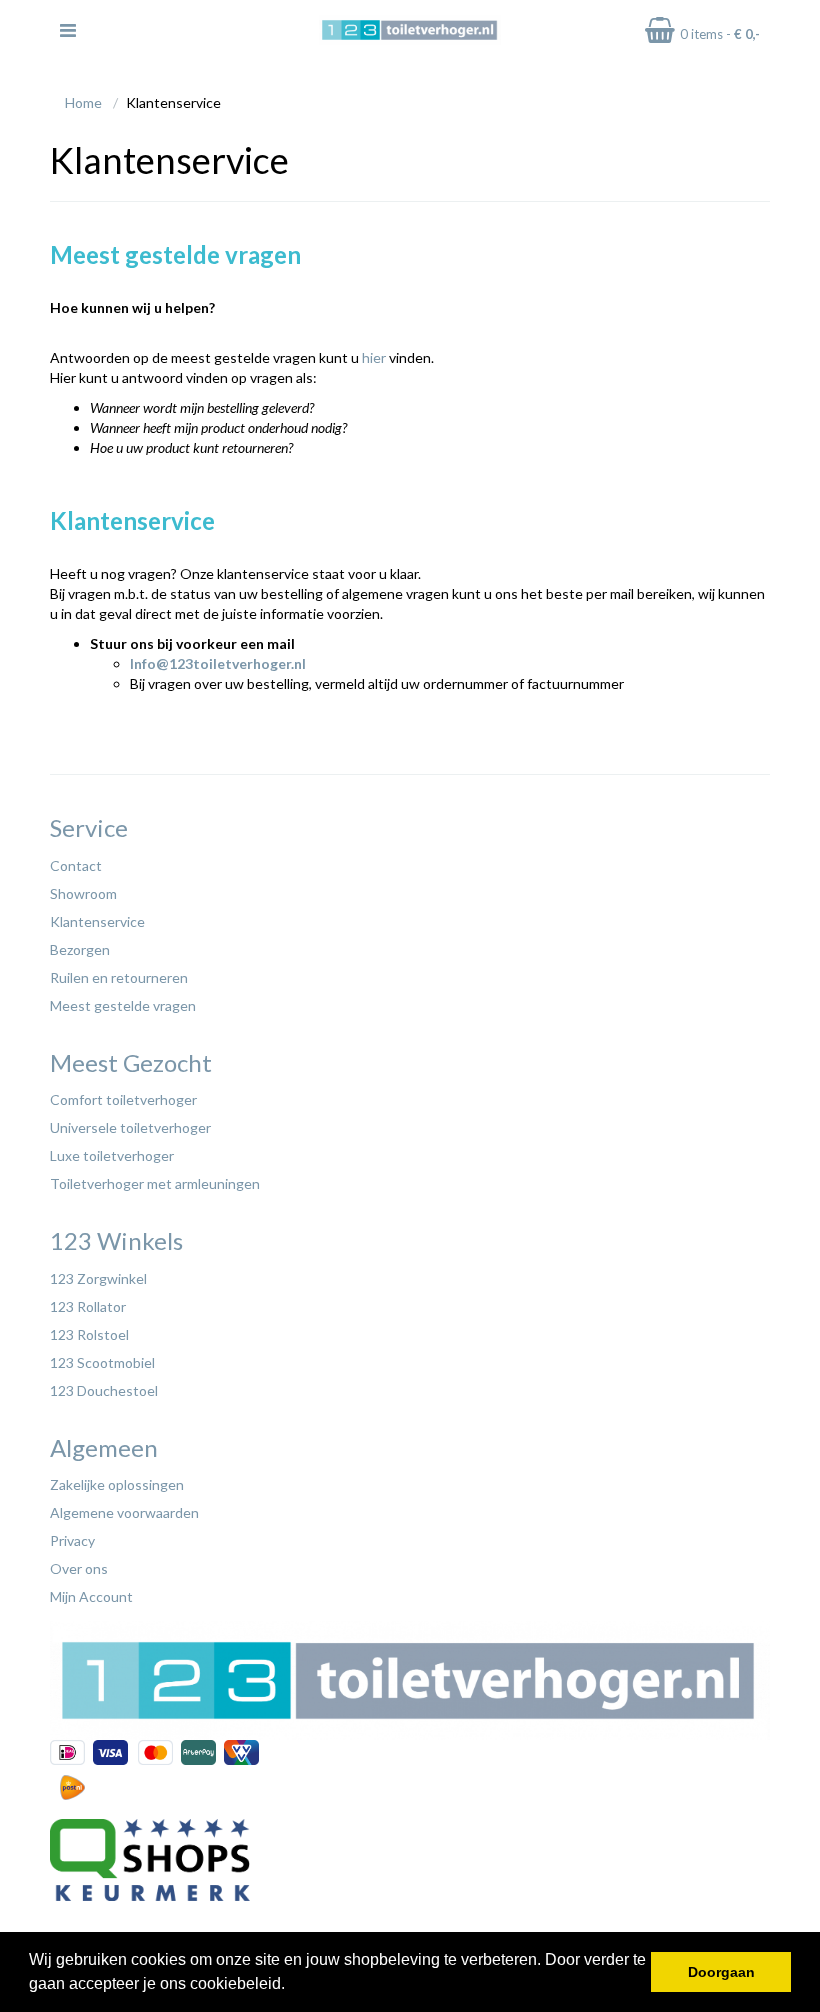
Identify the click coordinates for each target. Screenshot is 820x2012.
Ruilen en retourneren (119, 977)
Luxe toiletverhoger (112, 1155)
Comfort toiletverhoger (123, 1099)
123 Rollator (88, 1306)
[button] (292, 1986)
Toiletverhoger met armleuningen (155, 1183)
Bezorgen (80, 949)
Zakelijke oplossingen (117, 1484)
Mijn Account (91, 1596)
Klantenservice (97, 921)
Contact (76, 865)
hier (374, 357)
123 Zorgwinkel (98, 1278)
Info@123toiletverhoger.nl (218, 663)
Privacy (72, 1540)
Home (83, 102)
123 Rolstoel (89, 1334)
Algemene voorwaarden (124, 1512)
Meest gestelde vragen (123, 1005)
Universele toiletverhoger (130, 1127)
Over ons (79, 1568)
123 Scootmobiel (102, 1362)
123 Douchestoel (104, 1390)
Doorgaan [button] (721, 1972)
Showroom (83, 893)
